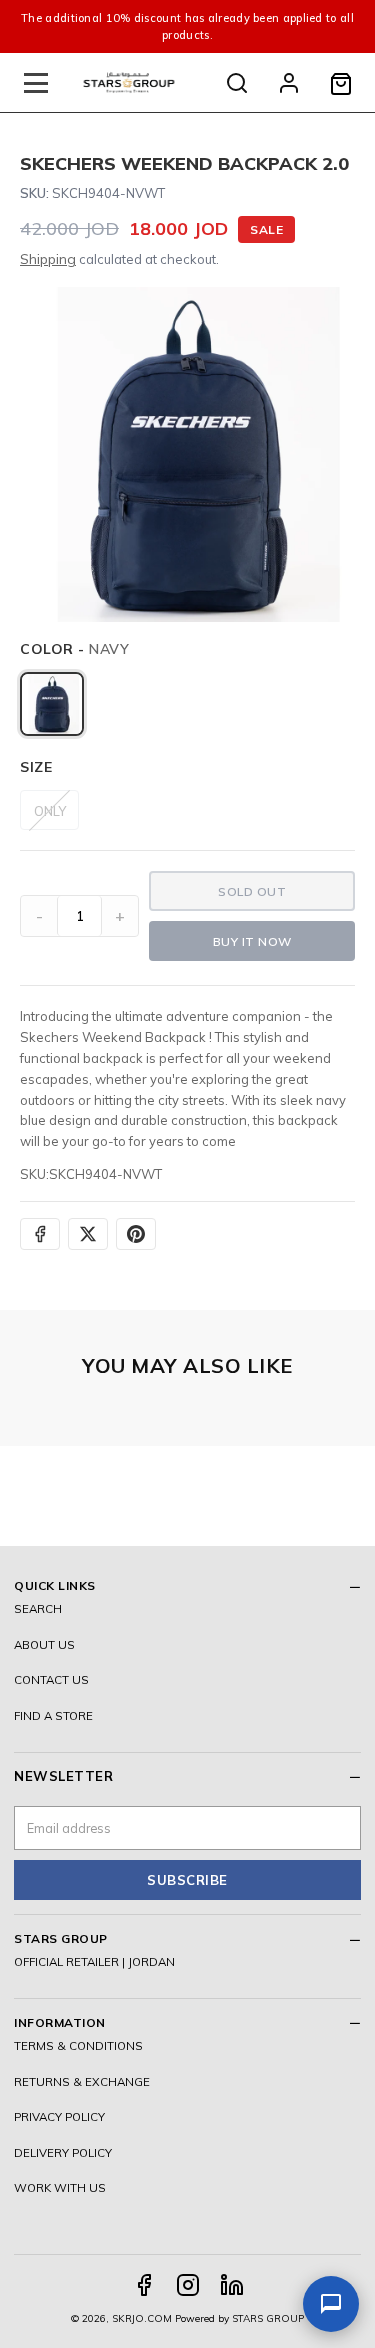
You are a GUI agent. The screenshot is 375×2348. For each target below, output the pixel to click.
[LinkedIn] (232, 2285)
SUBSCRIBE (187, 1880)
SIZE (36, 767)
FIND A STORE (53, 1715)
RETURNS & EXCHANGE (82, 2081)
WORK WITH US (60, 2187)
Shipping (48, 259)
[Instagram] (188, 2285)
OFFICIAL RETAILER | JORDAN (94, 1961)
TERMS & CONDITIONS (78, 2045)
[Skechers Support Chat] (331, 2304)
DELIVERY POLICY (63, 2152)
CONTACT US (51, 1679)
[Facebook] (144, 2285)
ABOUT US (44, 1644)
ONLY (50, 811)
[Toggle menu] (36, 83)
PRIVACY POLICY (59, 2116)
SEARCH (38, 1608)
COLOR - (74, 649)
